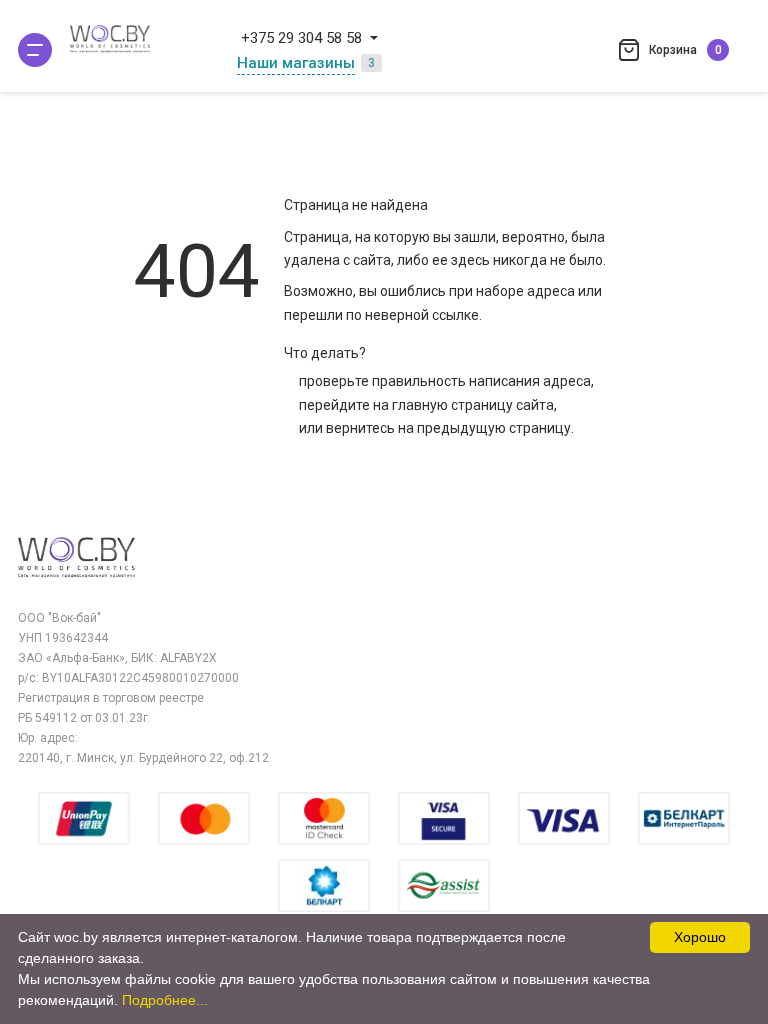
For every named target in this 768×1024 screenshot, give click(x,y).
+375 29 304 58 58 (301, 38)
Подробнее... (165, 1000)
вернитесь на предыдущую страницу (448, 428)
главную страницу (452, 405)
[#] (35, 50)
